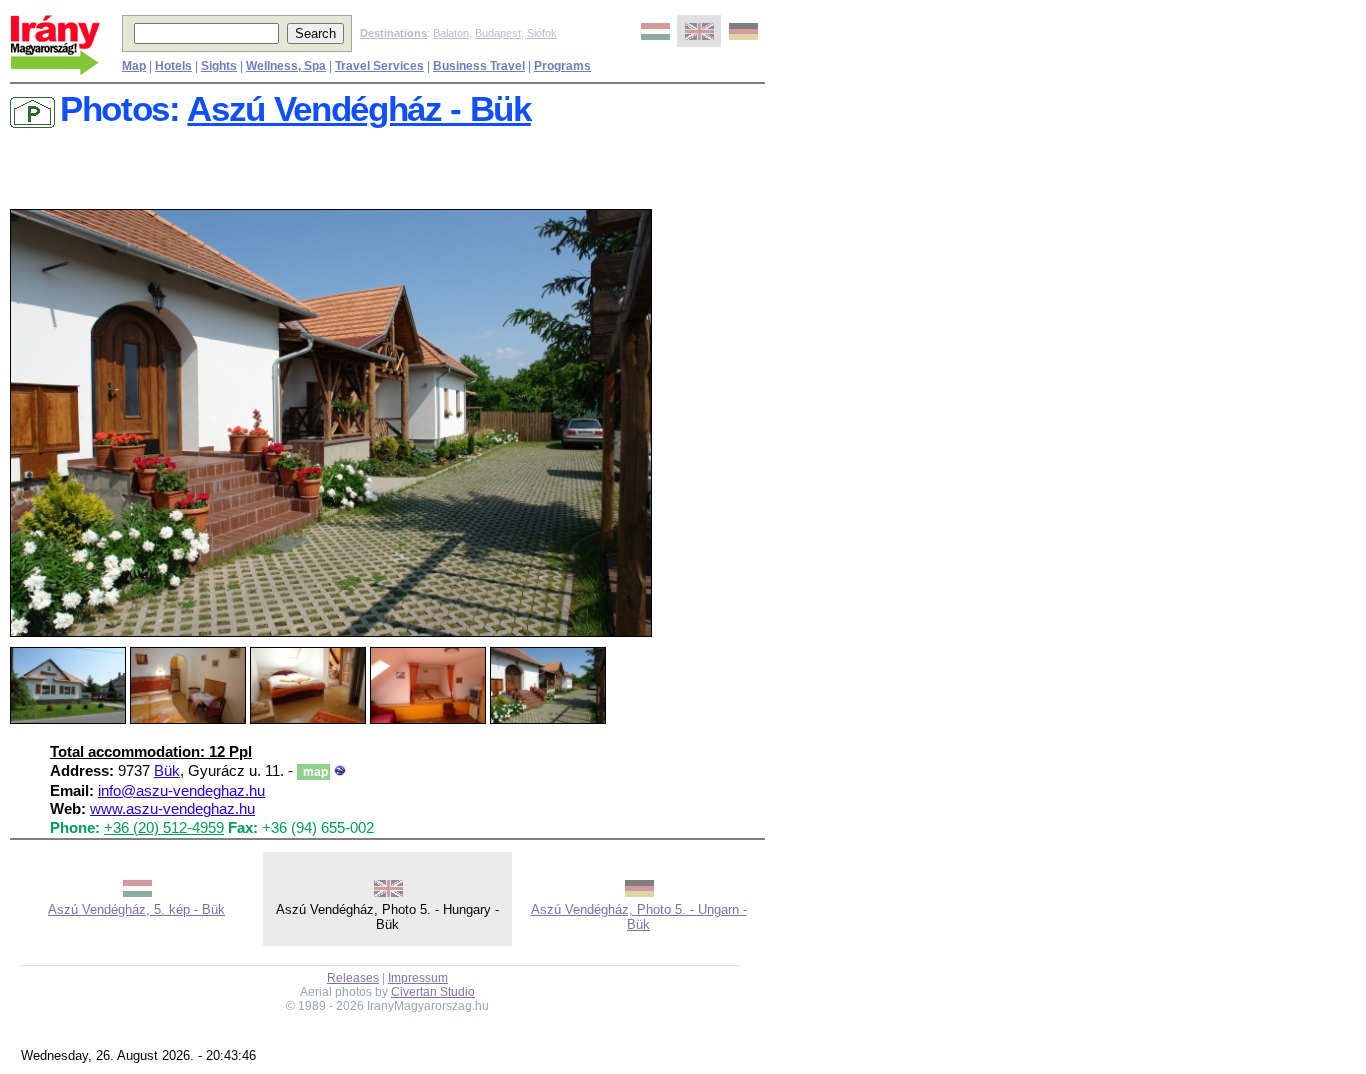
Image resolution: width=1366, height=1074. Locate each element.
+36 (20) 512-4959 (164, 828)
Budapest (498, 33)
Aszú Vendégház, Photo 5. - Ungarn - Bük (639, 917)
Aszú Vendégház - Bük (358, 109)
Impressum (418, 978)
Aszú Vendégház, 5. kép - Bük (136, 909)
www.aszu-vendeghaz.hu (172, 809)
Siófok (542, 33)
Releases (353, 978)
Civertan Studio (433, 992)
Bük (167, 771)
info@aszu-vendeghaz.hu (181, 791)
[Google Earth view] (340, 771)
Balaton (451, 33)
